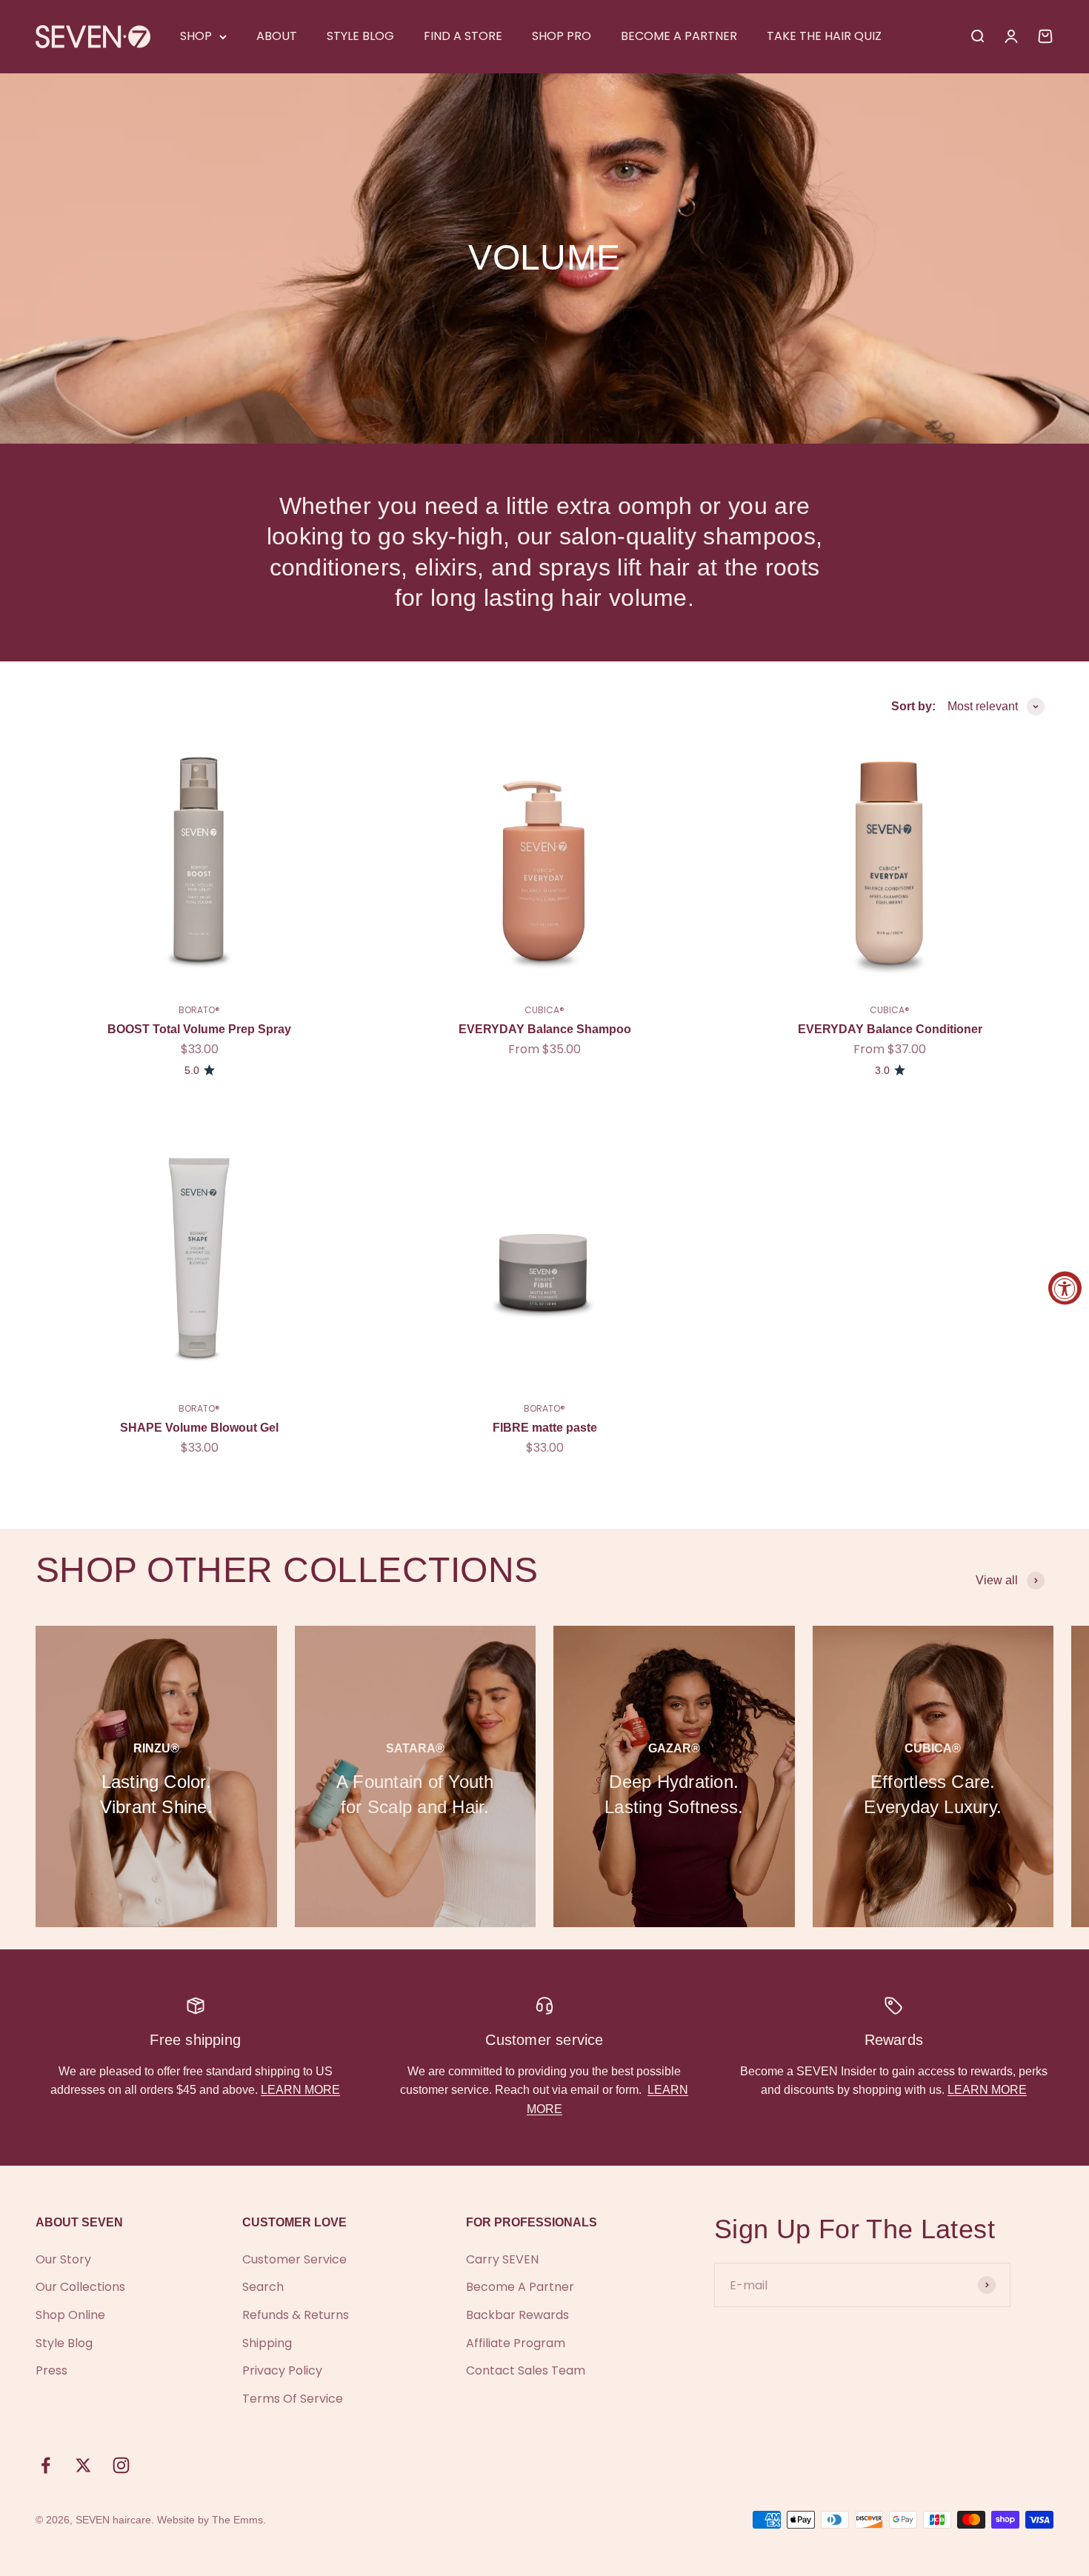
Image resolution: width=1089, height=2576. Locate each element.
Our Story (63, 2259)
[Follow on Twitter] (83, 2465)
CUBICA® (544, 1010)
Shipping (267, 2343)
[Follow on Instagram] (121, 2465)
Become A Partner (520, 2287)
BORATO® (199, 1010)
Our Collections (80, 2287)
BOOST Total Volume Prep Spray (199, 1029)
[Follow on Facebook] (46, 2465)
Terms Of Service (293, 2399)
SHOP (196, 36)
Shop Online (70, 2315)
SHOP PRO (562, 36)
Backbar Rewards (517, 2315)
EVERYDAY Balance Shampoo (545, 1029)
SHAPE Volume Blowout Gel (199, 1428)
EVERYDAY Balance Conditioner (890, 1029)
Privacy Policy (282, 2370)
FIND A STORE (463, 36)
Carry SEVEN (502, 2259)
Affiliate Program (516, 2343)
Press (51, 2370)
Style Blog (64, 2343)
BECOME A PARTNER (679, 36)
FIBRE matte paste (545, 1428)
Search (263, 2287)
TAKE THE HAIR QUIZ (824, 36)
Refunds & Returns (296, 2315)
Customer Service (294, 2259)
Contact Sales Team (526, 2370)
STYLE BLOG (360, 36)
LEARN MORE (300, 2090)
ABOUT (277, 36)
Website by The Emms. (212, 2520)
